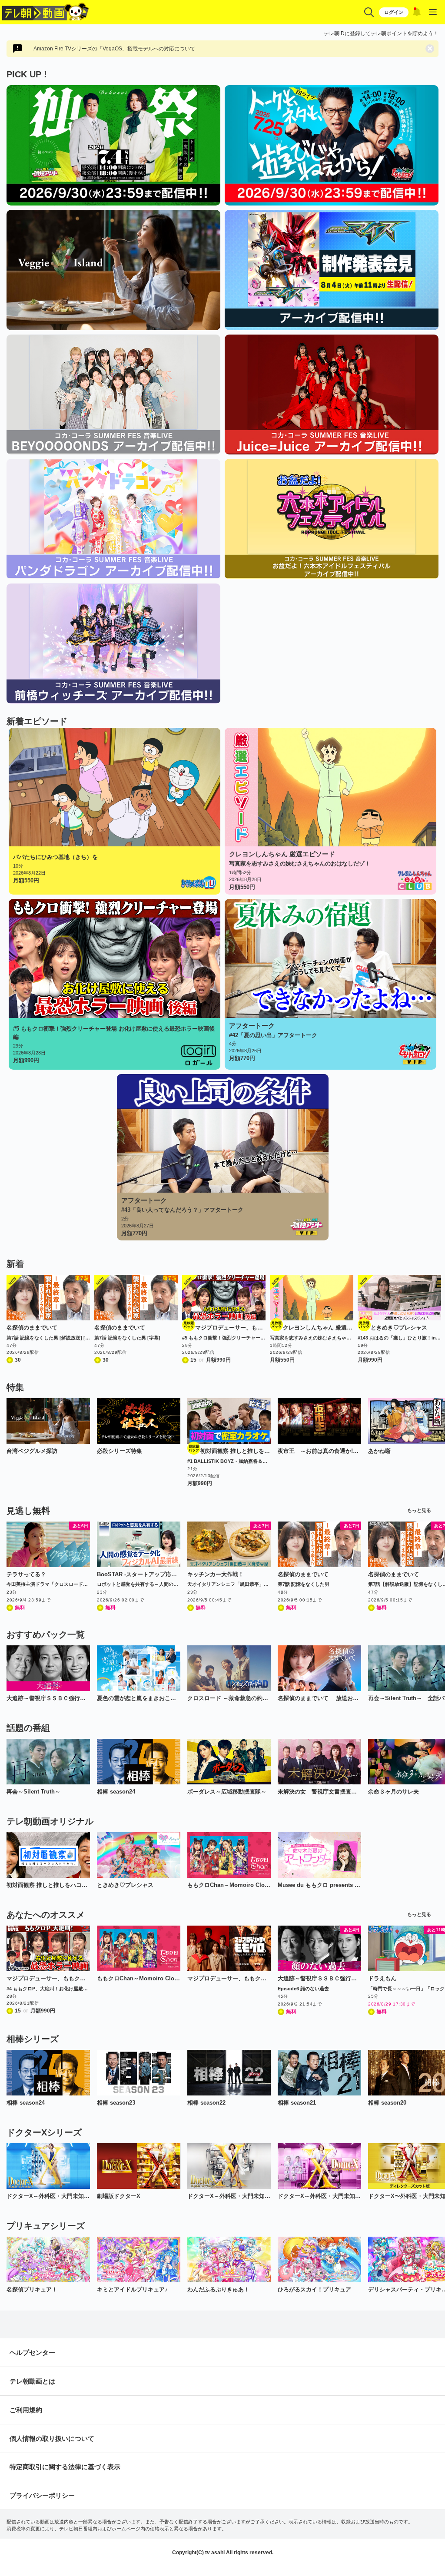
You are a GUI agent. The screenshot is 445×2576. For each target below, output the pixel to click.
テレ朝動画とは (32, 2381)
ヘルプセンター (32, 2352)
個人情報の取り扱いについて (52, 2438)
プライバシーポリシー (42, 2495)
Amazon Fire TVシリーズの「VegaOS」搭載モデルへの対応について (114, 49)
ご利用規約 (26, 2410)
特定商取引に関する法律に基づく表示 (65, 2467)
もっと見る (419, 1510)
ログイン (394, 12)
